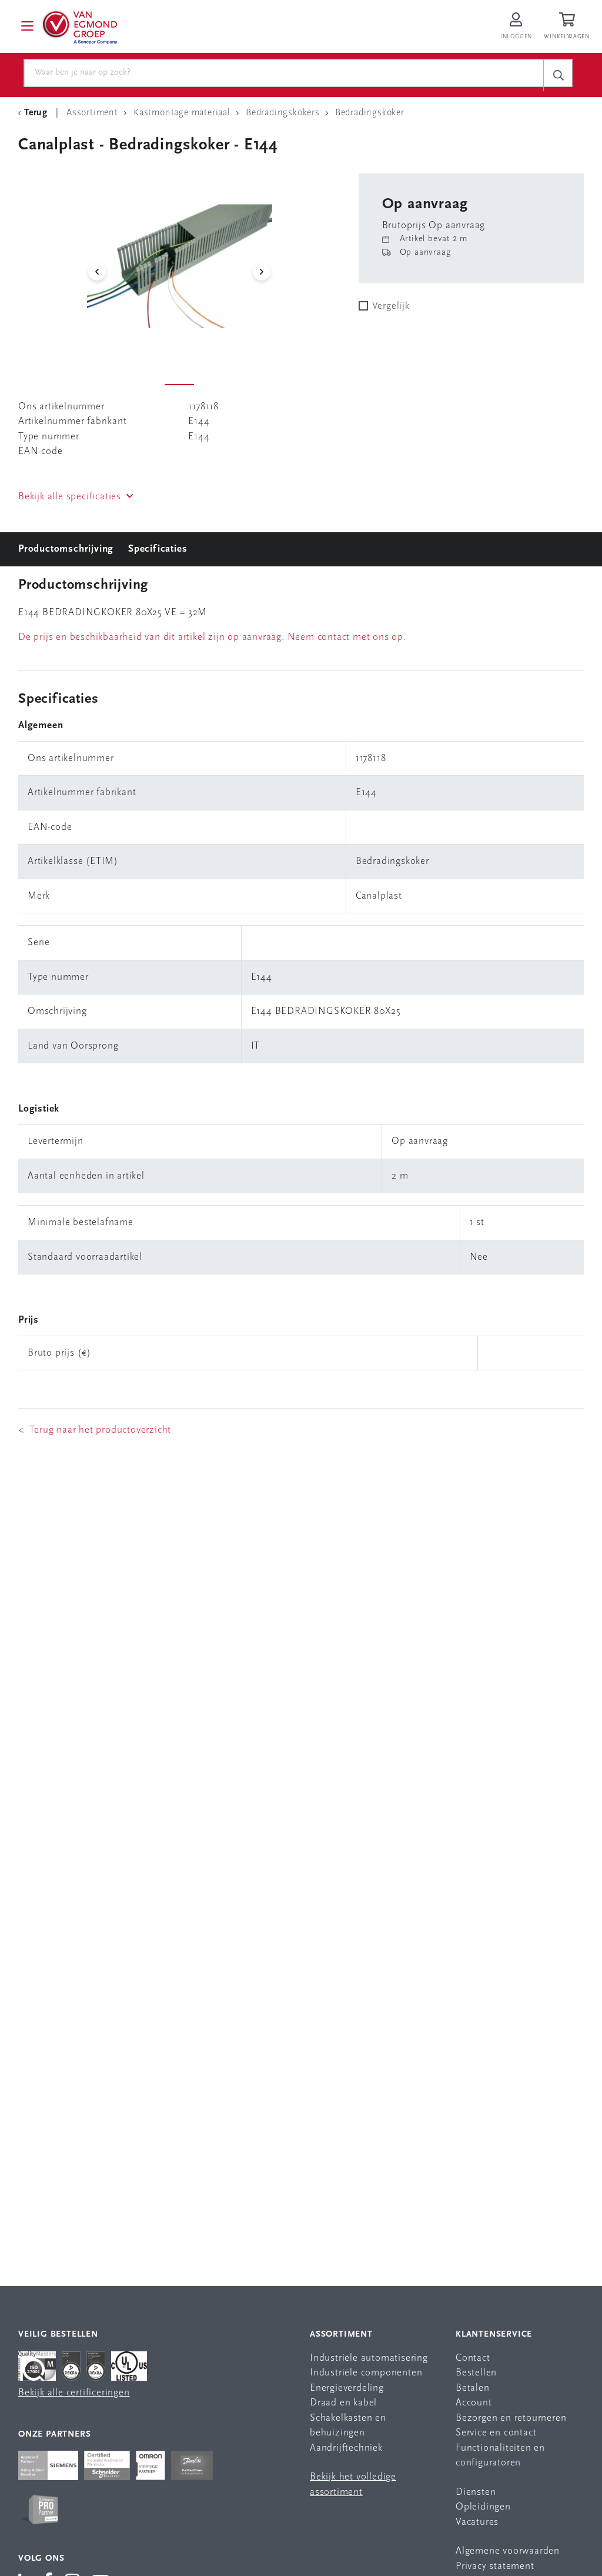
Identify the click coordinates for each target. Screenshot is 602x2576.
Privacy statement (495, 2566)
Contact (473, 2358)
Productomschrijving (66, 549)
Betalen (473, 2388)
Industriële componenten (366, 2373)
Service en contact (496, 2433)
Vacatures (477, 2522)
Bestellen (476, 2373)
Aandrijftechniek (346, 2448)
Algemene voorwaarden (508, 2551)
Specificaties (158, 549)
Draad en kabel (343, 2403)
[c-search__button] (558, 75)
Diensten (476, 2492)
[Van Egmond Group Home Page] (79, 26)
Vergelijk (391, 306)
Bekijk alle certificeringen (74, 2393)
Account (474, 2403)
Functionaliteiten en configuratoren (500, 2456)
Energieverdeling (347, 2388)
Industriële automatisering (369, 2358)
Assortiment (341, 2335)
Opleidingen (483, 2507)
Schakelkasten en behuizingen (348, 2426)
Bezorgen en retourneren (511, 2418)
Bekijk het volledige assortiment (353, 2485)
